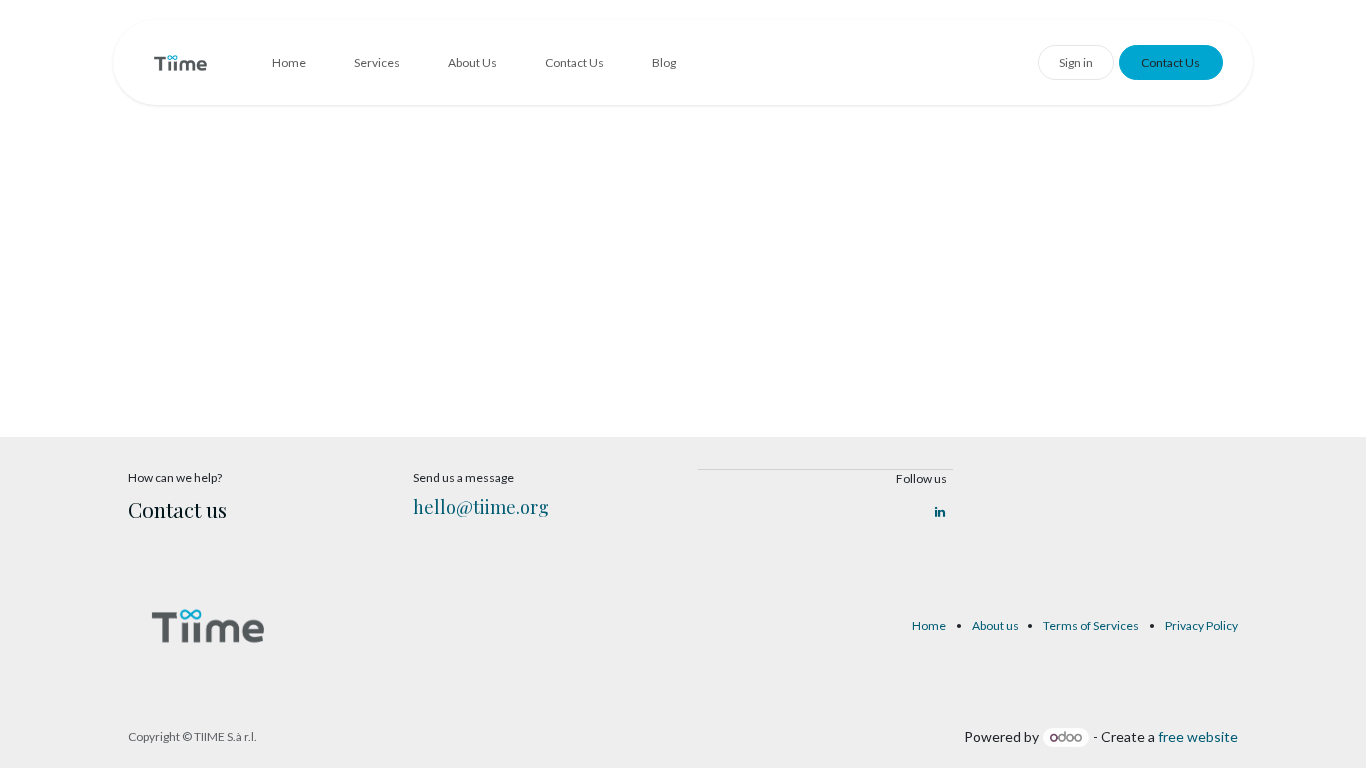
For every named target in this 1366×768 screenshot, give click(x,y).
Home (929, 625)
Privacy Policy (1201, 625)
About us (995, 625)
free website (1198, 736)
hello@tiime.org (481, 507)
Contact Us (1170, 62)
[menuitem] (289, 63)
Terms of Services (1091, 625)
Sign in (1076, 62)
